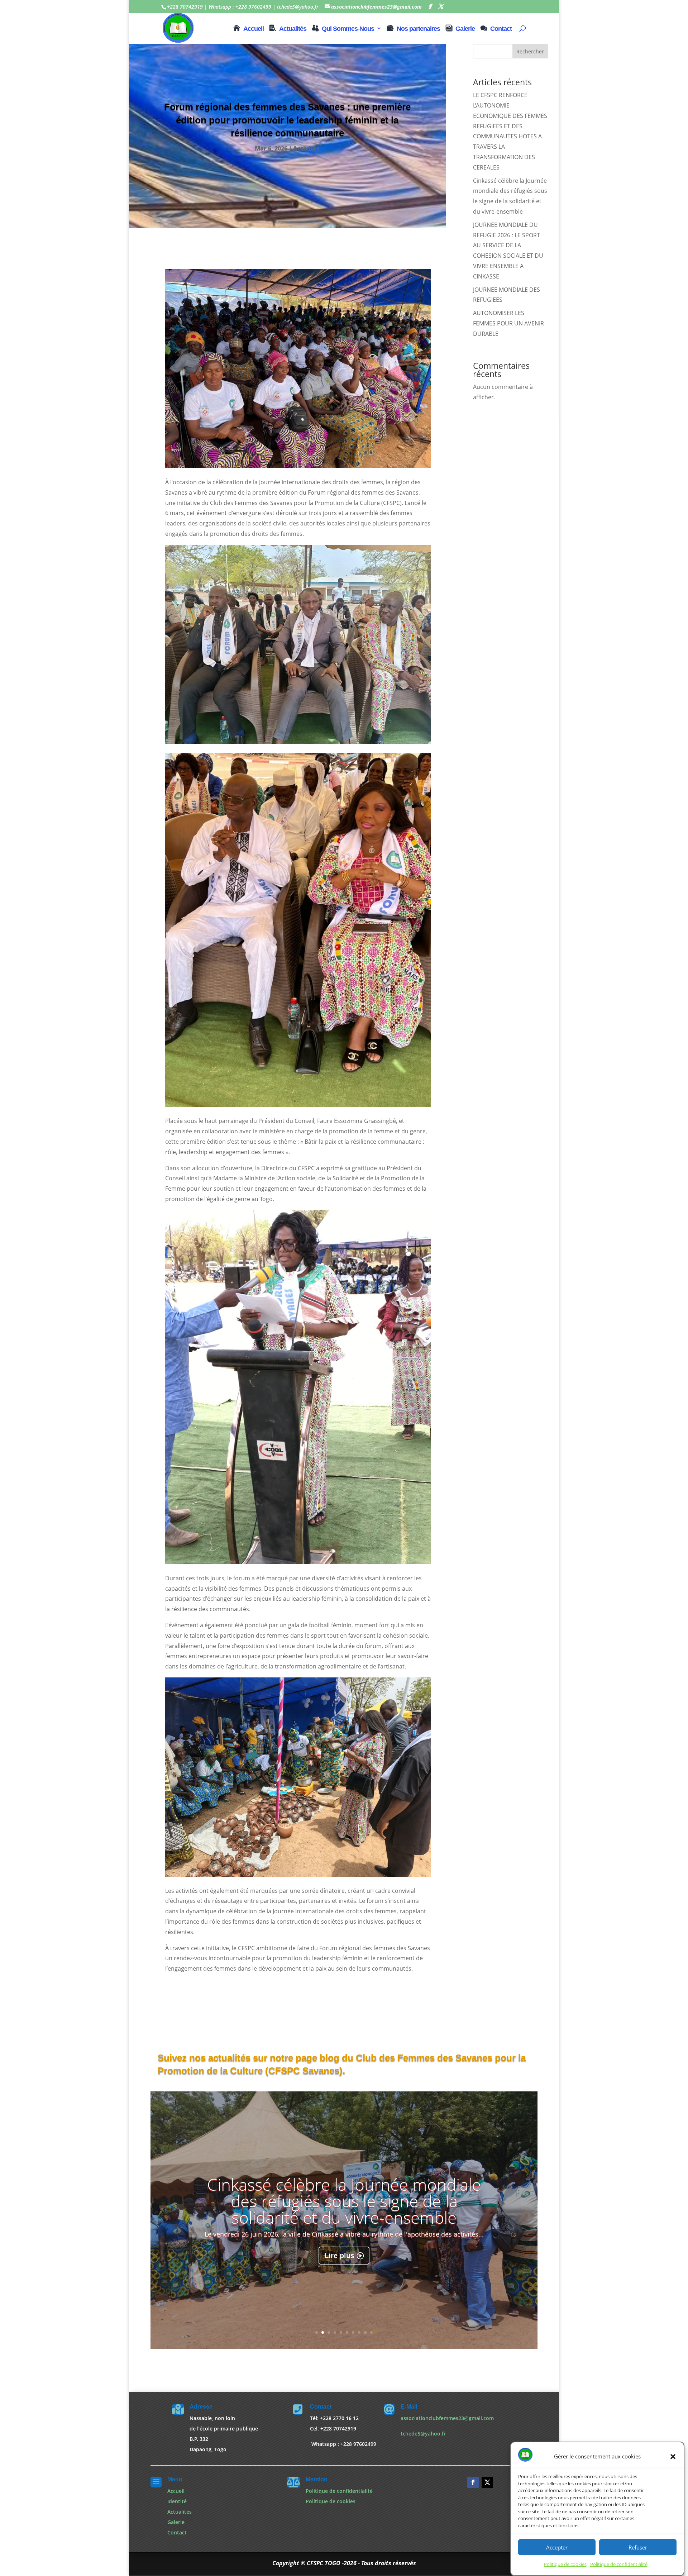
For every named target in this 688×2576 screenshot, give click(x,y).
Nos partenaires (418, 29)
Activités (306, 148)
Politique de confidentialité (619, 2565)
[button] (673, 2457)
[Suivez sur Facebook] (473, 2482)
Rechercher (530, 51)
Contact (501, 29)
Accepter (557, 2548)
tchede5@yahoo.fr (423, 2434)
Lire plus (339, 2256)
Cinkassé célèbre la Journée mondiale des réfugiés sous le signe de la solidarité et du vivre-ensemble (344, 2201)
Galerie (465, 29)
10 (371, 2332)
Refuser (638, 2548)
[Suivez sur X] (487, 2482)
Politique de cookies (565, 2565)
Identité (177, 2501)
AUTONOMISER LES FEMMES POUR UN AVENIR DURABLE (508, 323)
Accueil (254, 29)
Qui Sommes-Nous (348, 29)
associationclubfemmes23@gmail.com (447, 2418)
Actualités (293, 29)
